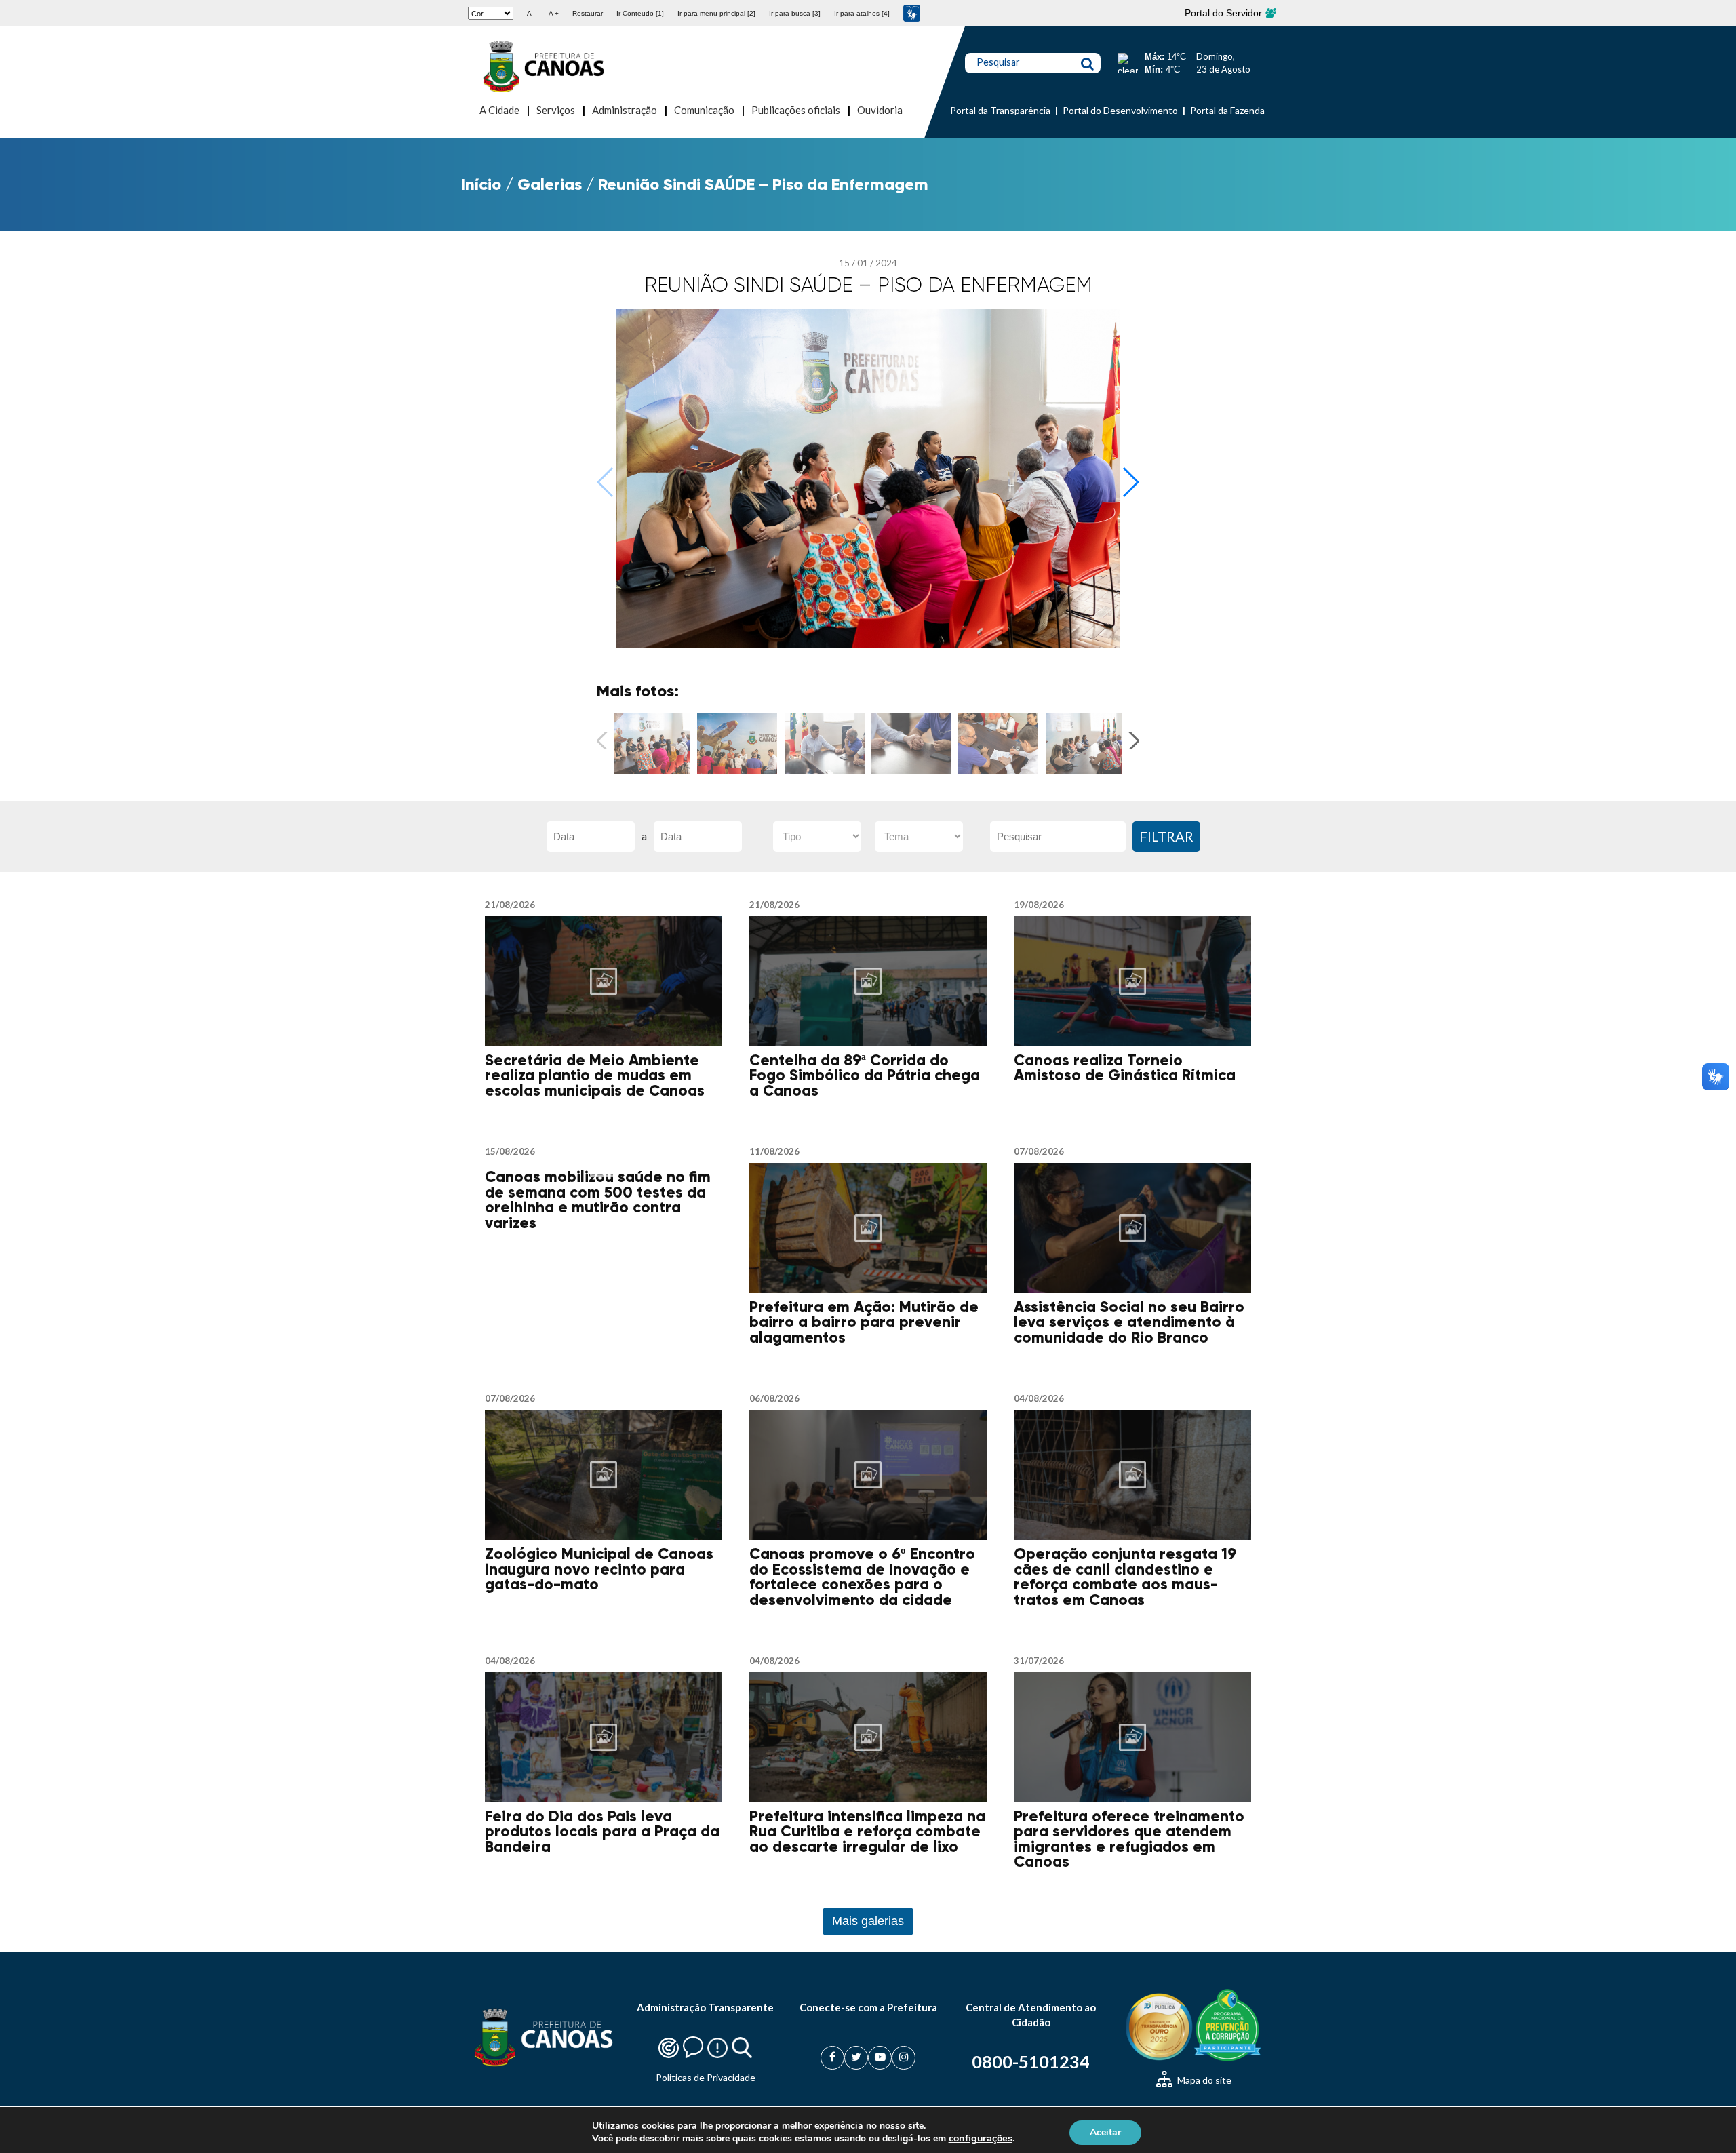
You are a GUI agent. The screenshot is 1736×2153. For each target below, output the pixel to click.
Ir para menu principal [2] (716, 13)
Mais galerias (868, 1921)
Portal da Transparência (1000, 110)
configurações (981, 2138)
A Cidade (499, 110)
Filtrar (1166, 836)
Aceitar (1105, 2132)
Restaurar (588, 13)
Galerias (550, 184)
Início (481, 184)
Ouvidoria (880, 110)
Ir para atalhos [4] (862, 13)
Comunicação (704, 110)
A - (531, 13)
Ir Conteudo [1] (640, 13)
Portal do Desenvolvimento (1120, 110)
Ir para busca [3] (795, 13)
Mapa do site (1203, 2080)
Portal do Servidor (1225, 13)
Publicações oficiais (796, 110)
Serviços (556, 110)
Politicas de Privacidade (706, 2077)
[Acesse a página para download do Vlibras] (912, 13)
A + (554, 13)
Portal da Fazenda (1227, 110)
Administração (625, 110)
